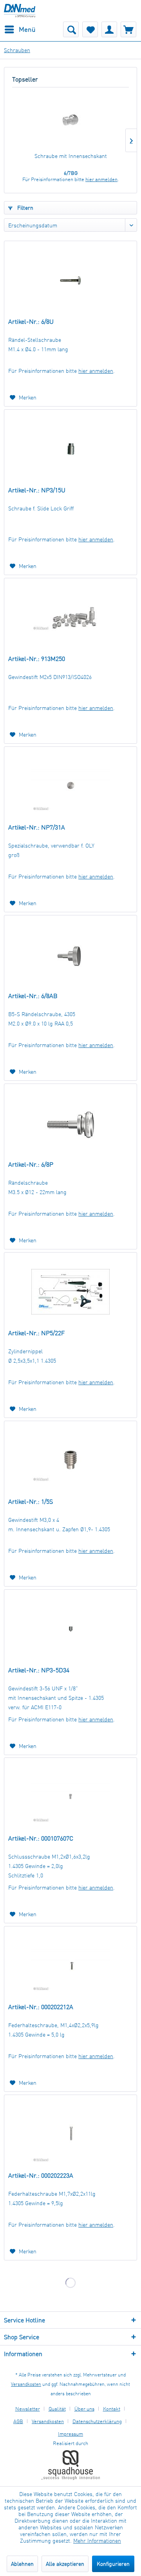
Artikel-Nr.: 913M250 (37, 659)
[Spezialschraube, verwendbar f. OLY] (70, 786)
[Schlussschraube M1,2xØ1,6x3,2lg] (70, 1797)
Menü (27, 29)
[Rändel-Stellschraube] (70, 280)
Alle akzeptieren (65, 2564)
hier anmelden (101, 179)
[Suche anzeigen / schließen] (71, 29)
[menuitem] (20, 29)
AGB (18, 2421)
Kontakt (112, 2409)
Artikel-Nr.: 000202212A (41, 2007)
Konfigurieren (113, 2564)
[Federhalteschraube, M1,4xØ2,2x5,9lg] (70, 1966)
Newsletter (28, 2409)
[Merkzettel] (90, 29)
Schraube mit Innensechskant (71, 156)
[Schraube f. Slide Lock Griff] (70, 449)
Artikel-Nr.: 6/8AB (33, 996)
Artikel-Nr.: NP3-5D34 (39, 1670)
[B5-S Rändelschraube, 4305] (70, 955)
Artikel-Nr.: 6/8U (31, 321)
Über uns (84, 2409)
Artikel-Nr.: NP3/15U (37, 490)
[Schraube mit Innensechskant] (70, 121)
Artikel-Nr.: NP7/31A (37, 827)
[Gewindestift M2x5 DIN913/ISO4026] (70, 617)
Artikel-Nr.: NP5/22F (36, 1333)
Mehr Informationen (97, 2541)
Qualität (57, 2409)
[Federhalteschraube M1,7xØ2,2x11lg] (70, 2134)
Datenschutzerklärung (97, 2421)
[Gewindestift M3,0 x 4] (70, 1460)
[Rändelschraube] (70, 1123)
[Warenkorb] (128, 29)
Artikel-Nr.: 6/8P (31, 1164)
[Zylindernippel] (70, 1292)
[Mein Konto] (109, 29)
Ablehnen (22, 2564)
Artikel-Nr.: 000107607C (41, 1838)
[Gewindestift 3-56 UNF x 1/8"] (70, 1629)
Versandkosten (26, 2384)
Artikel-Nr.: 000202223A (41, 2175)
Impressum (70, 2434)
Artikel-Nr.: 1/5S (31, 1501)
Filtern (24, 208)
